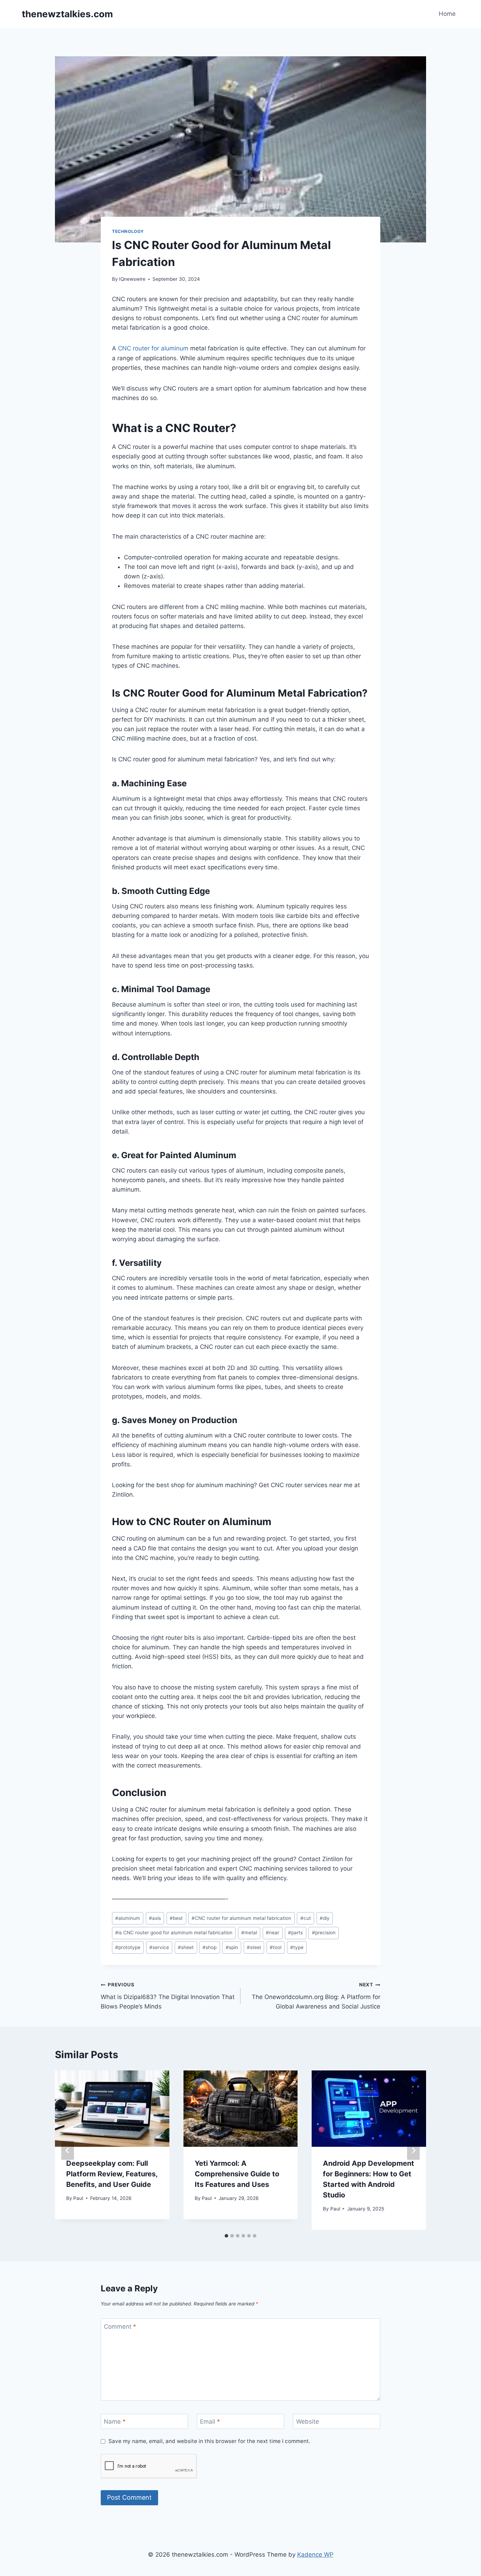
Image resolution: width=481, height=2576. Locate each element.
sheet (186, 1947)
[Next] (413, 2150)
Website (308, 2422)
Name (115, 2422)
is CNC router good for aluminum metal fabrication (174, 1933)
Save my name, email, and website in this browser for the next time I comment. (209, 2441)
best (176, 1918)
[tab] (226, 2236)
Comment (120, 2326)
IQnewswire (132, 279)
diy (325, 1918)
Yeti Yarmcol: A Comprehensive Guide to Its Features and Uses (237, 2174)
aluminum (128, 1918)
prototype (128, 1947)
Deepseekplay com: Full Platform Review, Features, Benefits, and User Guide (112, 2174)
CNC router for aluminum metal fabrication (241, 1918)
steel (254, 1947)
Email (210, 2422)
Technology (128, 231)
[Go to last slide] (68, 2150)
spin (232, 1947)
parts (295, 1933)
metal (249, 1933)
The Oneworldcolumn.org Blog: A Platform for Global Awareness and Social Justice (316, 1996)
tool (276, 1947)
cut (306, 1918)
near (273, 1933)
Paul (78, 2198)
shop (210, 1947)
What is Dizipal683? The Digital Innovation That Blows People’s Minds (168, 1996)
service (159, 1947)
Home (447, 14)
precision (324, 1933)
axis (155, 1918)
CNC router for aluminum (153, 348)
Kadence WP (315, 2555)
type (297, 1947)
